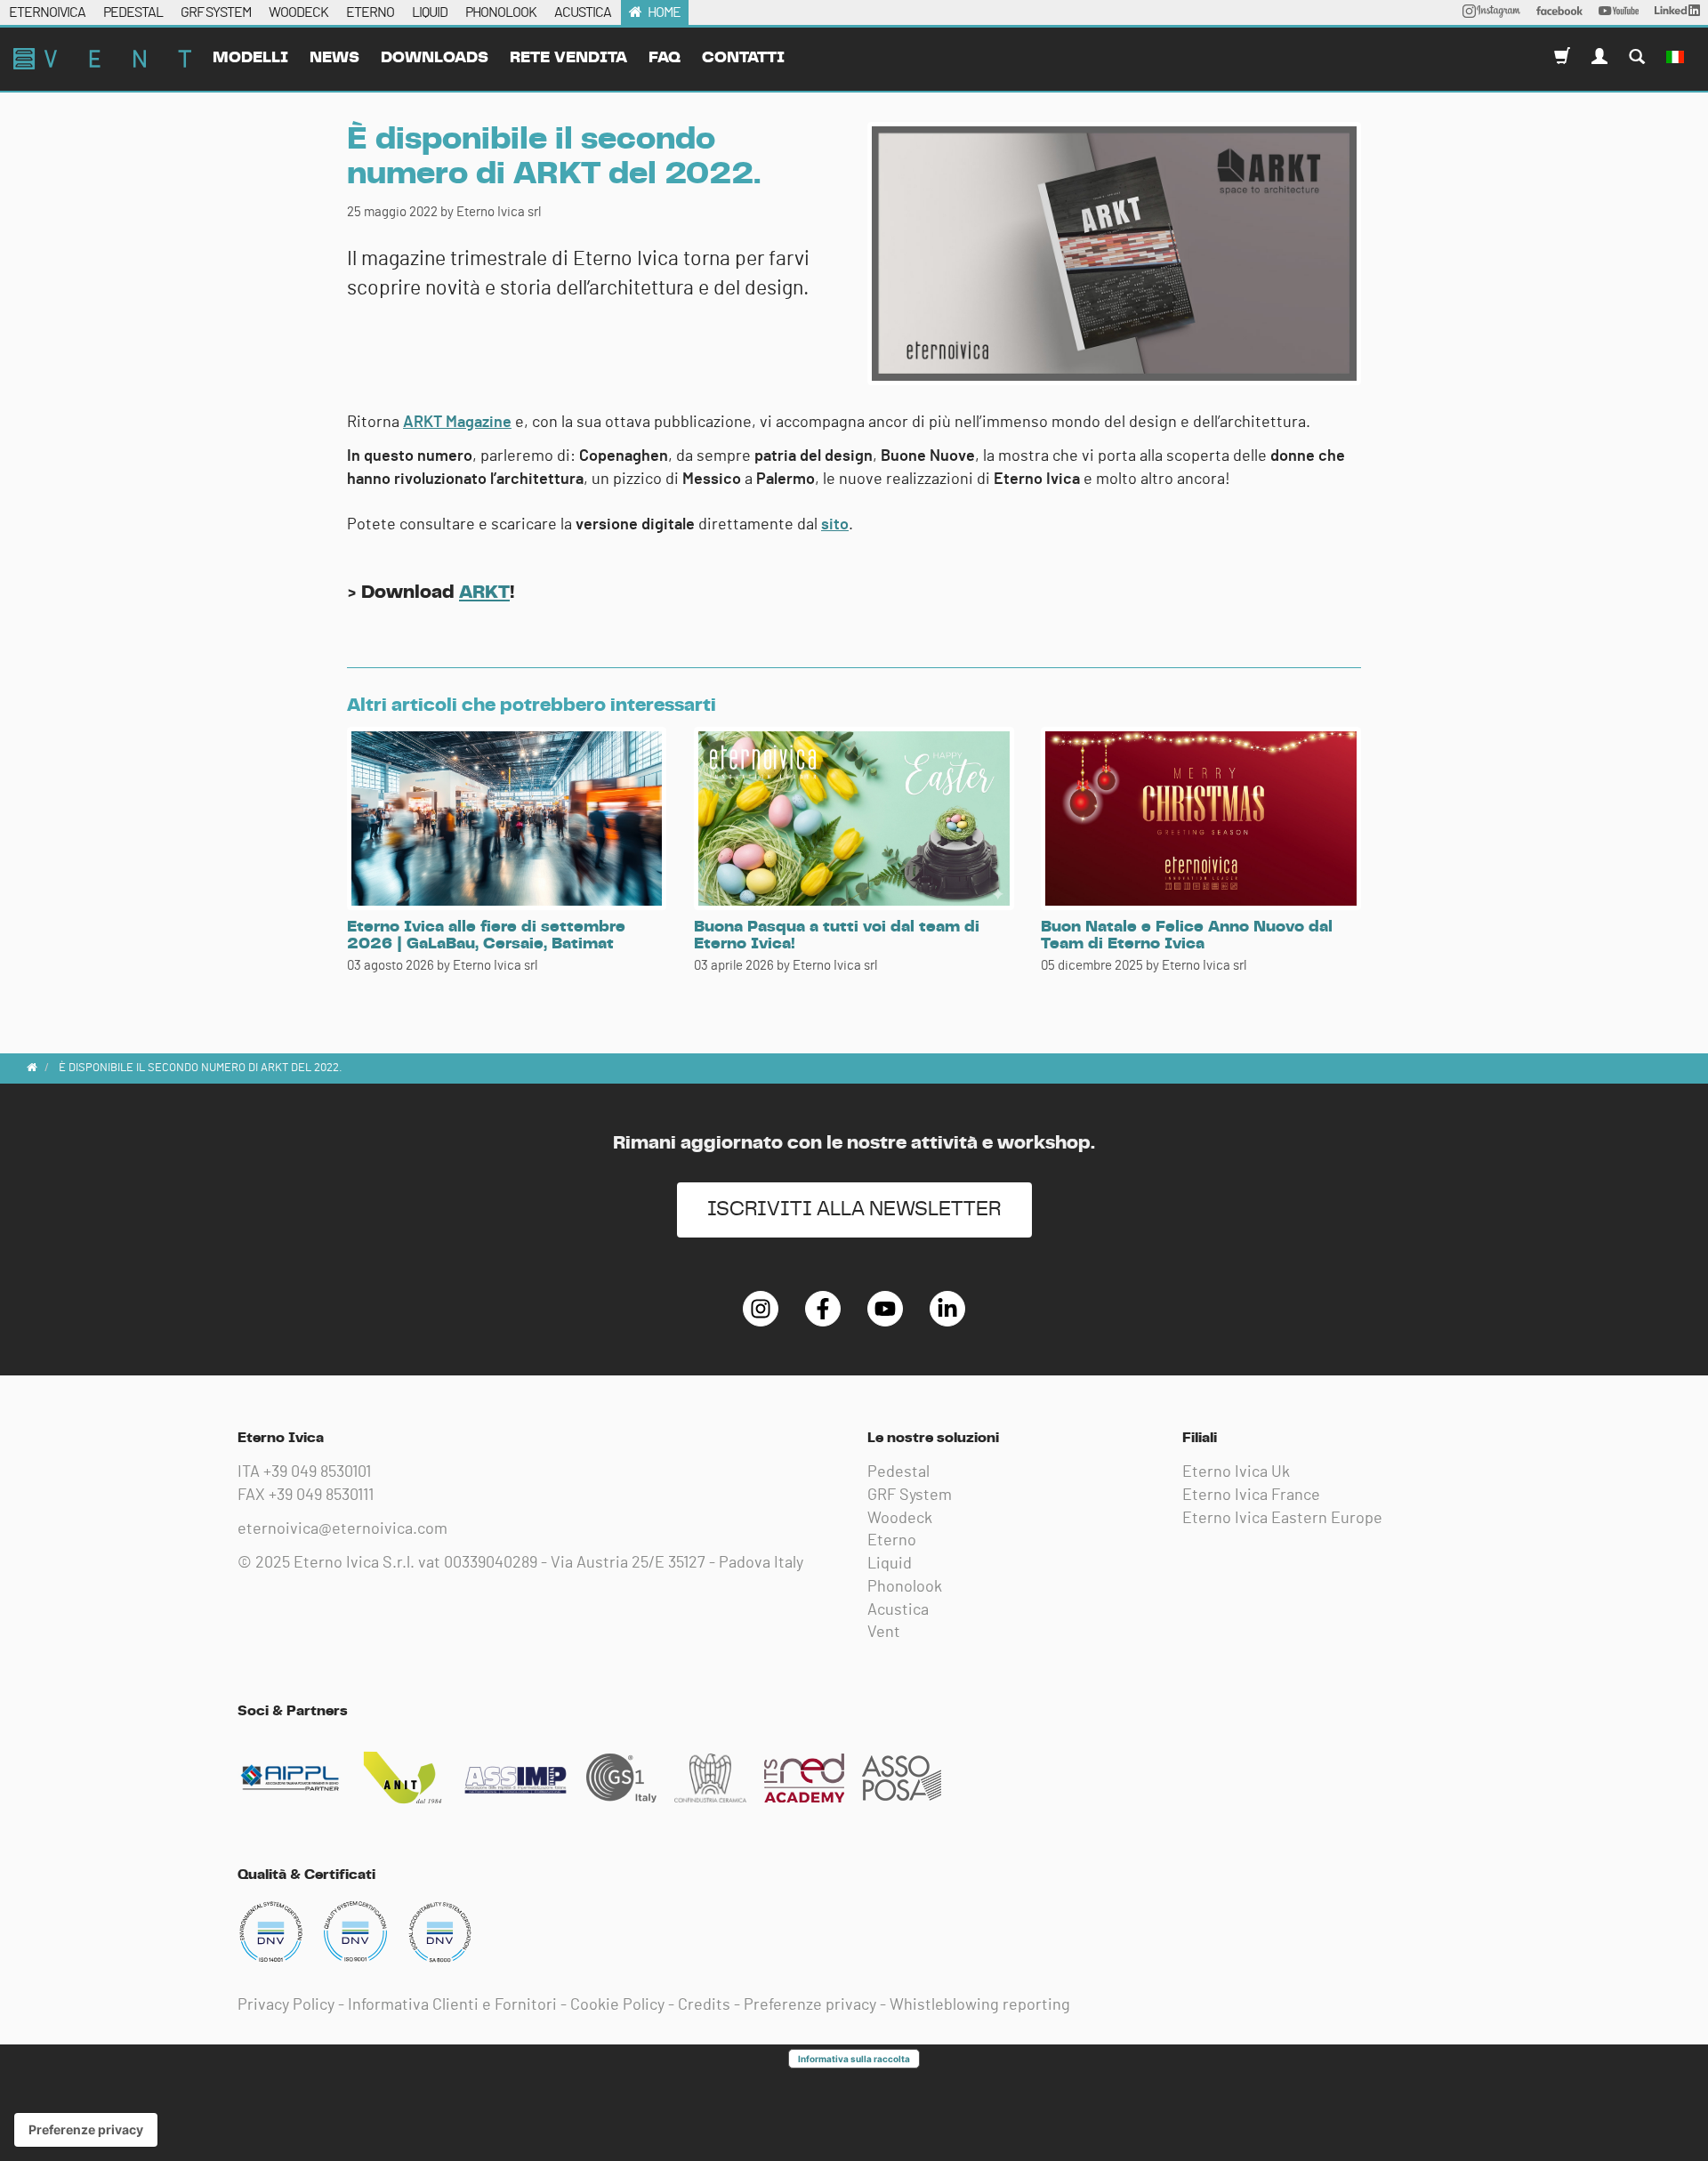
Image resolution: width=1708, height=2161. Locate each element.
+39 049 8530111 (321, 1496)
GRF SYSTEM (216, 12)
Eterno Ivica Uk (1236, 1472)
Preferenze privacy (810, 2005)
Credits (704, 2005)
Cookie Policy (617, 2005)
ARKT (484, 592)
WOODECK (298, 12)
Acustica (898, 1610)
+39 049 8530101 (317, 1472)
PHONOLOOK (501, 12)
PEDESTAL (133, 12)
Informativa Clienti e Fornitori (452, 2005)
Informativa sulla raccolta (854, 2059)
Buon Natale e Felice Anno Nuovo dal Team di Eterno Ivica (1187, 936)
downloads (435, 58)
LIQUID (430, 12)
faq (665, 58)
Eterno (892, 1541)
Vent (884, 1633)
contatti (743, 58)
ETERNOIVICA (47, 12)
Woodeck (900, 1519)
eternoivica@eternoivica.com (342, 1529)
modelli (250, 58)
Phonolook (905, 1587)
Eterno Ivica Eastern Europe (1282, 1519)
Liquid (890, 1564)
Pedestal (898, 1472)
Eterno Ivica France (1251, 1496)
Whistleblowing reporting (980, 2005)
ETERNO (370, 12)
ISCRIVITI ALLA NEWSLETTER (854, 1210)
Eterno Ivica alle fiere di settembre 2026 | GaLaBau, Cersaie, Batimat (486, 936)
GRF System (910, 1496)
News (334, 58)
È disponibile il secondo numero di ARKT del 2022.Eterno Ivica (102, 59)
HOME (664, 12)
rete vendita (568, 58)
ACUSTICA (583, 12)
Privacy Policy (286, 2005)
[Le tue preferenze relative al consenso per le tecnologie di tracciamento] (86, 2130)
